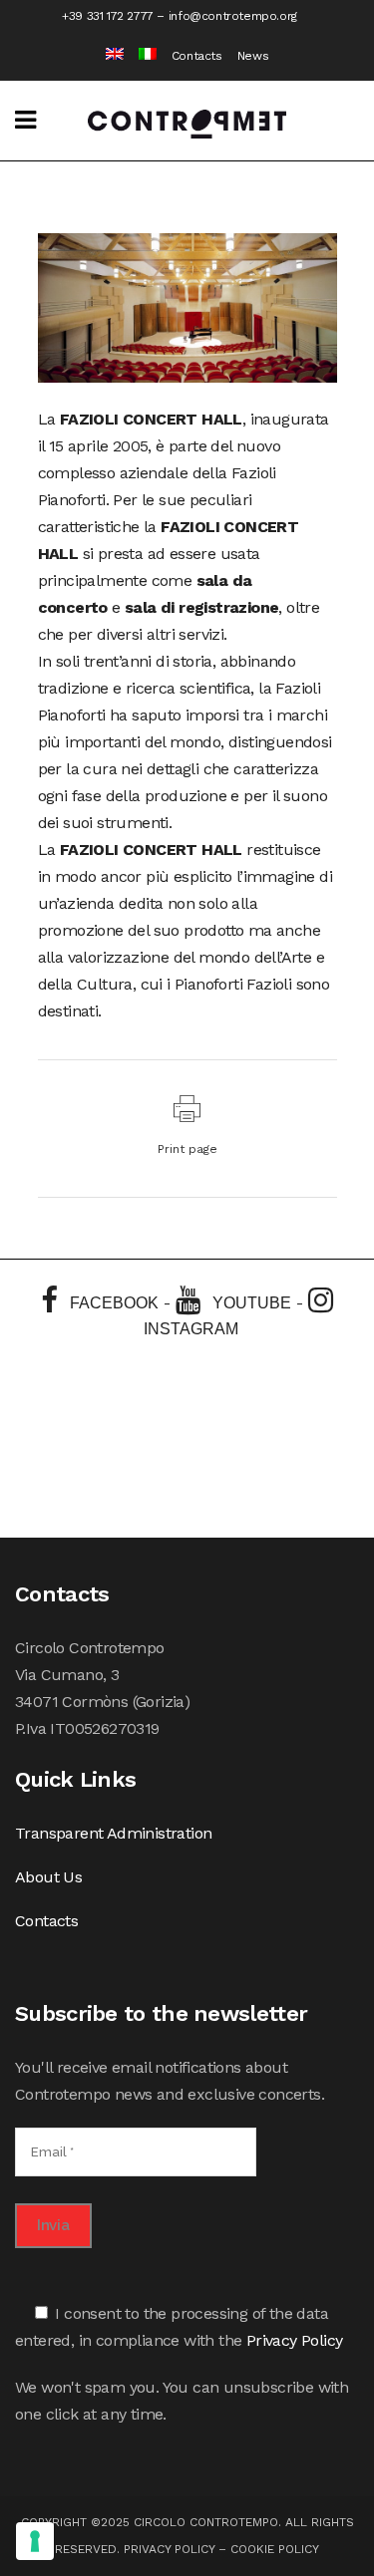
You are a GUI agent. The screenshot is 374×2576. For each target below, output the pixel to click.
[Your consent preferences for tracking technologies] (35, 2541)
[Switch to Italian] (140, 56)
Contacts (197, 56)
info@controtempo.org (233, 16)
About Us (48, 1877)
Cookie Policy (275, 2549)
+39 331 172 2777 (108, 16)
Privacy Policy (295, 2340)
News (253, 56)
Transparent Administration (113, 1833)
